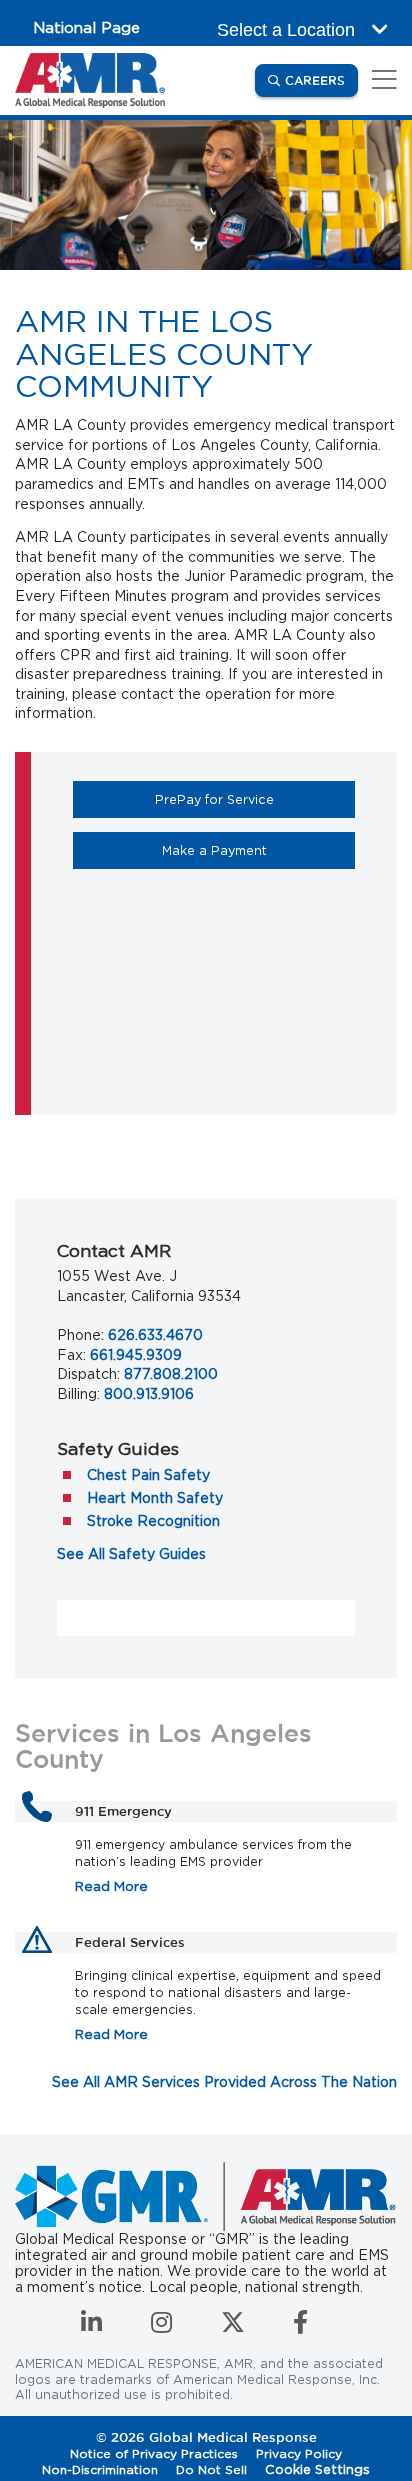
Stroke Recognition (153, 1521)
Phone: (80, 1335)
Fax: (71, 1355)
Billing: (78, 1394)
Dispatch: (88, 1374)
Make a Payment (258, 850)
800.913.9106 (149, 1394)
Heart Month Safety (155, 1498)
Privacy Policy (276, 2451)
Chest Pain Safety (148, 1475)
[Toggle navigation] (381, 80)
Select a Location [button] (288, 30)
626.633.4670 (155, 1335)
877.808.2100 (171, 1374)
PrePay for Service (255, 799)
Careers (321, 80)
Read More (111, 1886)
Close (380, 2278)
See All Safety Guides (131, 1554)
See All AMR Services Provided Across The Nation (224, 2082)
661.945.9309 (136, 1355)
